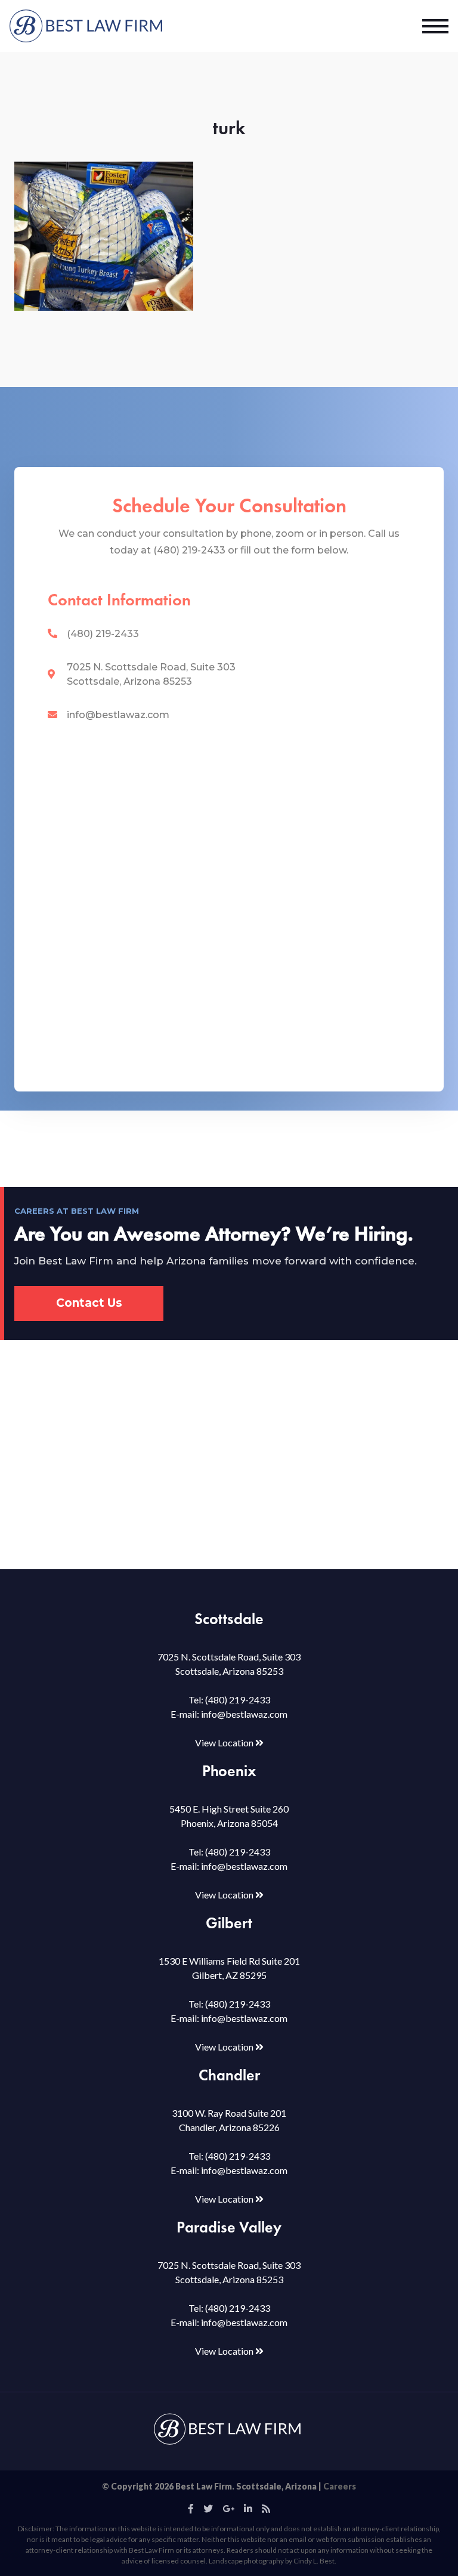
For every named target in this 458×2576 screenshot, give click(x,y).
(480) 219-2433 (103, 634)
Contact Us (89, 1303)
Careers (340, 2486)
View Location (225, 1742)
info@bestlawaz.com (118, 715)
